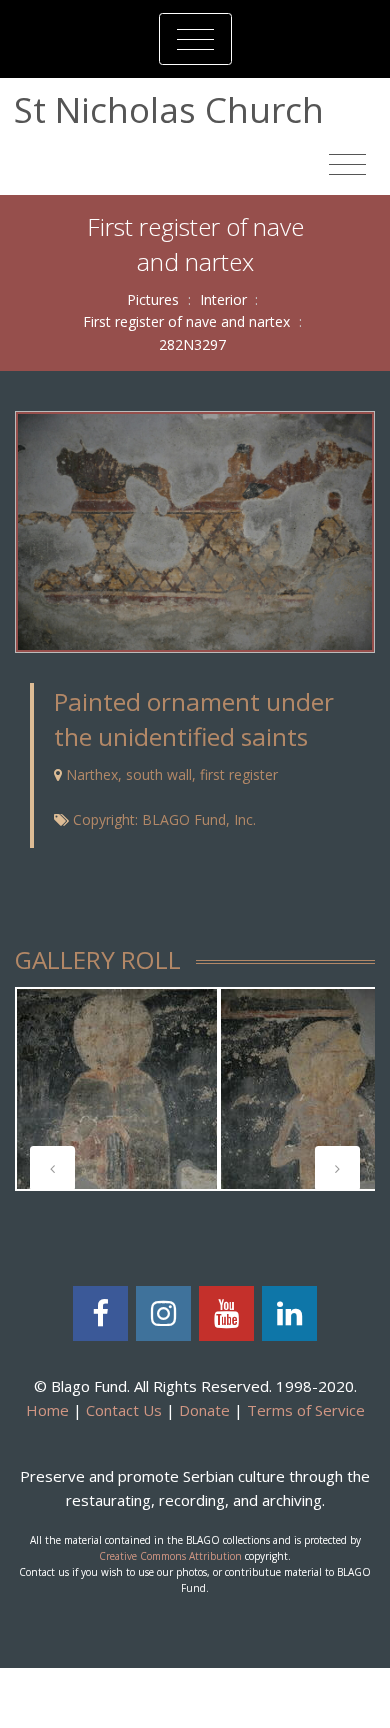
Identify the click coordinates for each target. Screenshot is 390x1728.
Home (47, 1410)
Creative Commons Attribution (170, 1556)
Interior (223, 299)
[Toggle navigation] (195, 39)
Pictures (153, 299)
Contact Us (124, 1410)
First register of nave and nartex (186, 321)
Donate (204, 1410)
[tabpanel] (117, 1089)
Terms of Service (306, 1410)
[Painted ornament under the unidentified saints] (195, 530)
